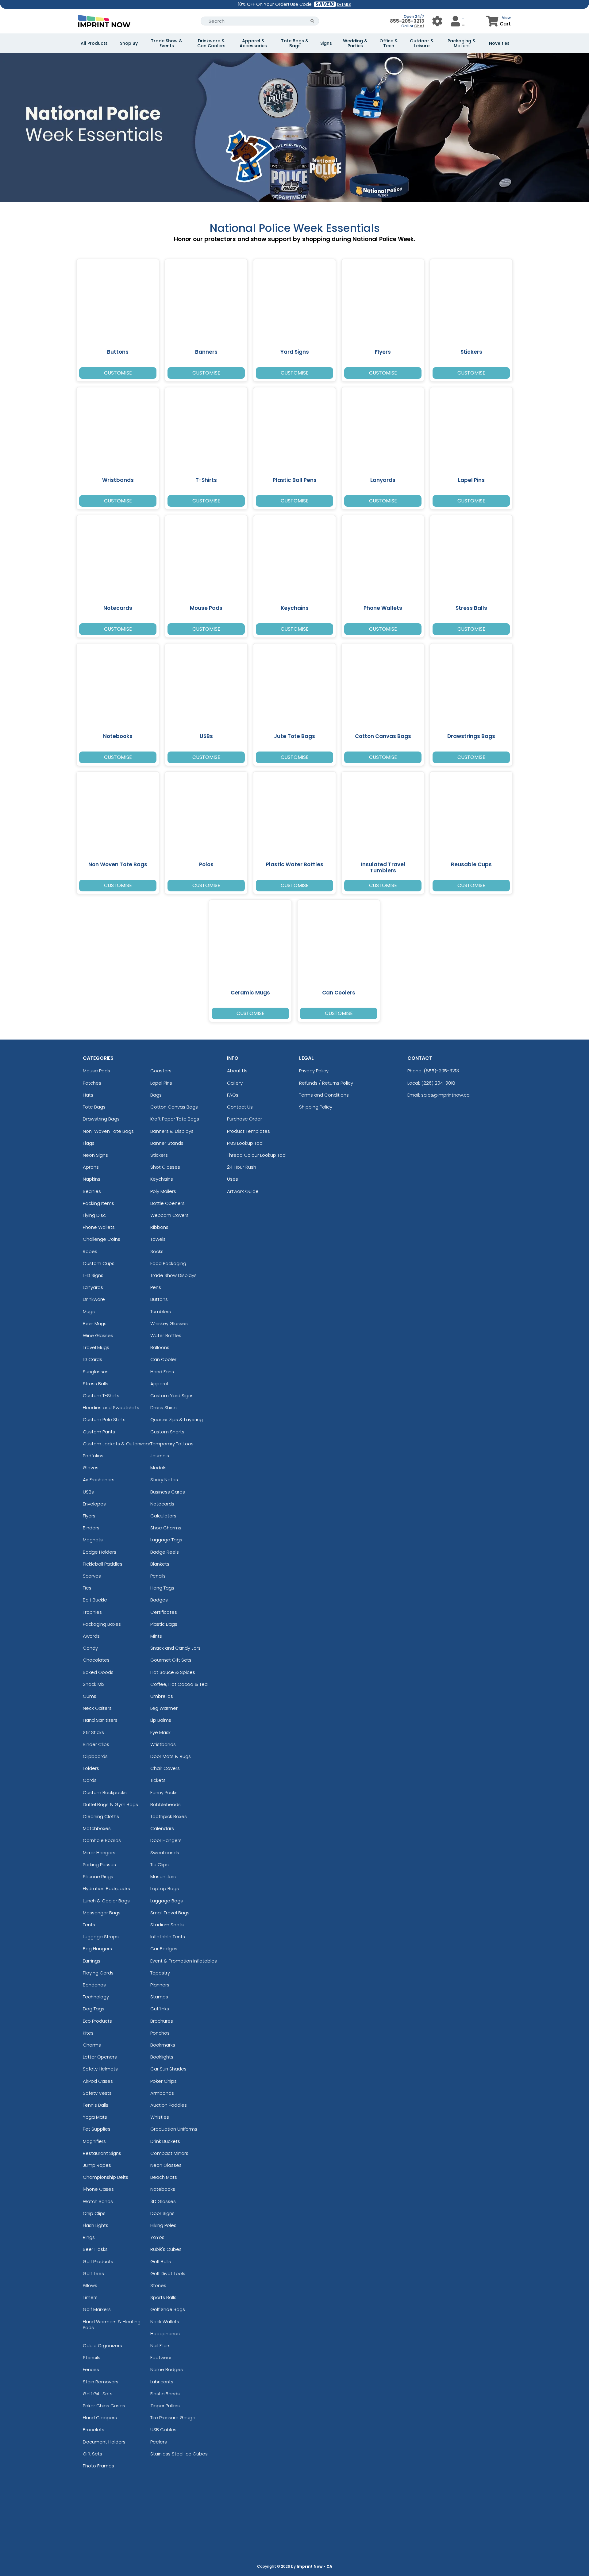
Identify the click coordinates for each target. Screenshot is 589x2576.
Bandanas (94, 1985)
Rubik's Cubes (166, 2249)
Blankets (160, 1564)
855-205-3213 (407, 21)
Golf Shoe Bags (168, 2309)
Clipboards (95, 1756)
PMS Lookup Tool (245, 1143)
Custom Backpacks (105, 1792)
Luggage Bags (167, 1901)
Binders (91, 1528)
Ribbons (159, 1227)
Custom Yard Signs (172, 1396)
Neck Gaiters (97, 1708)
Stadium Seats (167, 1925)
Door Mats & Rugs (171, 1756)
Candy (90, 1648)
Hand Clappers (100, 2418)
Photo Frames (98, 2466)
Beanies (92, 1191)
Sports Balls (163, 2297)
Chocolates (96, 1660)
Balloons (160, 1347)
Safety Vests (97, 2093)
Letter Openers (100, 2057)
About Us (237, 1071)
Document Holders (104, 2442)
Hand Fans (162, 1372)
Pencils (158, 1576)
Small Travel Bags (170, 1913)
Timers (90, 2297)
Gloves (91, 1468)
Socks (157, 1251)
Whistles (160, 2117)
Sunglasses (96, 1372)
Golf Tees (93, 2273)
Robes (90, 1251)
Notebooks (163, 2189)
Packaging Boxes (102, 1624)
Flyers (89, 1516)
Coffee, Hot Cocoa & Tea (179, 1684)
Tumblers (161, 1311)
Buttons (159, 1299)
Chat (419, 26)
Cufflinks (160, 2009)
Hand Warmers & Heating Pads (112, 2324)
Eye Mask (160, 1732)
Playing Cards (98, 1973)
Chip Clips (94, 2213)
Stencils (92, 2357)
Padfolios (93, 1456)
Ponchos (160, 2033)
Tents (89, 1925)
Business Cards (168, 1492)
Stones (158, 2285)
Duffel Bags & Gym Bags (110, 1804)
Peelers (159, 2442)
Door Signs (162, 2213)
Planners (160, 1985)
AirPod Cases (98, 2081)
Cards (90, 1780)
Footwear (161, 2357)
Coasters (161, 1071)
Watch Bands (98, 2201)
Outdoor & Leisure (422, 43)
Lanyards (93, 1287)
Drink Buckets (165, 2141)
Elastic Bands (165, 2394)
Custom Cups (99, 1263)
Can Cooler (163, 1359)
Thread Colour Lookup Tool (257, 1155)
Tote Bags (94, 1107)
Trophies (92, 1612)
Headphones (165, 2334)
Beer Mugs (95, 1323)
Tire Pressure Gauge (173, 2418)
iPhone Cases (98, 2189)
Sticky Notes (164, 1480)
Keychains (162, 1179)
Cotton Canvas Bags (174, 1107)
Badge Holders (100, 1552)
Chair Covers (165, 1768)
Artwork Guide (243, 1191)
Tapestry (160, 1973)
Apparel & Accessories (253, 43)
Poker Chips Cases (104, 2406)
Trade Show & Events (167, 43)
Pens (156, 1287)
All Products (94, 43)
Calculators (163, 1516)
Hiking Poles (163, 2225)
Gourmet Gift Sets (171, 1660)
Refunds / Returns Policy (326, 1083)
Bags (156, 1095)
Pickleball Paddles (103, 1564)
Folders (91, 1768)
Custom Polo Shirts (104, 1419)
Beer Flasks (95, 2249)
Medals (158, 1468)
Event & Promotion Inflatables (184, 1961)
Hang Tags (162, 1588)
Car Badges (164, 1949)
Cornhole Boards (102, 1840)
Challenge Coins (102, 1239)
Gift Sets (92, 2454)
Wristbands (163, 1744)
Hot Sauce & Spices (173, 1672)
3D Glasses (163, 2201)
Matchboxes (97, 1828)
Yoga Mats (95, 2117)
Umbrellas (162, 1696)
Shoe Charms (166, 1528)
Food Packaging (168, 1263)
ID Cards (92, 1359)
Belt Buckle (95, 1600)
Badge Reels (165, 1552)
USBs (88, 1492)
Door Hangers (166, 1840)
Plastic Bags (164, 1624)
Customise (118, 373)
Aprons (91, 1167)
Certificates (164, 1612)
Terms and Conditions (324, 1095)
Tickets (158, 1780)
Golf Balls (161, 2261)
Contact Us (240, 1107)
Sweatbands (165, 1853)
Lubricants (162, 2382)
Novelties (499, 43)
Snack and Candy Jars (175, 1648)
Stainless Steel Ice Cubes (179, 2454)
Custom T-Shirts (101, 1396)
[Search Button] (312, 21)
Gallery (235, 1083)
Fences (91, 2369)
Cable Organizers (102, 2345)
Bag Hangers (97, 1949)
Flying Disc (94, 1215)
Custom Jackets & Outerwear (117, 1444)
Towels (158, 1239)
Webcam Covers (169, 1215)
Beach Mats (164, 2177)
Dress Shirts (164, 1407)
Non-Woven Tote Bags (108, 1131)
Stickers (159, 1155)
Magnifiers (94, 2141)
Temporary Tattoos (172, 1444)
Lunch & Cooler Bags (106, 1901)
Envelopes (94, 1504)
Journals (160, 1456)
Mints (156, 1636)
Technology (96, 1997)
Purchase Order (244, 1119)
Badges (159, 1600)
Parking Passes (99, 1865)
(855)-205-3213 (441, 1071)
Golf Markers (97, 2309)
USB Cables (163, 2430)
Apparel (159, 1384)
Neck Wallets (165, 2322)
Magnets (93, 1540)
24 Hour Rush (242, 1167)
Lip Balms (161, 1720)
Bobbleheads (166, 1804)
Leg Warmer (164, 1708)
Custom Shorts (167, 1432)
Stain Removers (101, 2382)
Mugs (89, 1311)
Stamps (159, 1997)
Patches (92, 1083)
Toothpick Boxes (169, 1816)
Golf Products (98, 2261)
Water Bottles (166, 1335)
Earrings (92, 1961)
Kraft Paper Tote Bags (175, 1119)
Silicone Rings (98, 1876)
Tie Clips (160, 1865)
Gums (90, 1696)
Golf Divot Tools (168, 2273)
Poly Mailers (163, 1191)
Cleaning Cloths (101, 1816)
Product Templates (248, 1131)
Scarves (92, 1576)
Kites (88, 2033)
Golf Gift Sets (98, 2394)
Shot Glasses (165, 1167)
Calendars (162, 1828)
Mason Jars (163, 1876)
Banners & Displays (172, 1131)
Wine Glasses (98, 1335)
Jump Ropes (97, 2165)
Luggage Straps (101, 1937)
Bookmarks (163, 2045)
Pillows (90, 2285)
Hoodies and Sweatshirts (111, 1407)
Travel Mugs (96, 1347)
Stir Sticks (93, 1732)
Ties (87, 1588)
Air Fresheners (99, 1480)
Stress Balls (96, 1384)
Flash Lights (96, 2225)
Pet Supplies (97, 2129)
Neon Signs (95, 1155)
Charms (92, 2045)
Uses (233, 1179)
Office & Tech (389, 43)
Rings (89, 2237)
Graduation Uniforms (174, 2129)
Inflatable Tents (168, 1937)
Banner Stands (167, 1143)
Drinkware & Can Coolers (211, 43)
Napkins (92, 1179)
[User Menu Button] (437, 21)
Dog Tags (94, 2009)
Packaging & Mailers (462, 43)
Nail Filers (160, 2345)
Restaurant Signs (102, 2153)
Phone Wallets (99, 1227)
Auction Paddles (169, 2105)
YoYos (157, 2237)
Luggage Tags (166, 1540)
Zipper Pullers (165, 2406)
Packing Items (98, 1203)
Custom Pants (99, 1432)
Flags (89, 1143)
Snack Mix (94, 1684)
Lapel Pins (161, 1083)
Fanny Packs (164, 1792)
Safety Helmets (100, 2069)
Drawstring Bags (101, 1119)
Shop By (129, 43)
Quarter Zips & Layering (177, 1419)
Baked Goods (98, 1672)
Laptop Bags (165, 1888)
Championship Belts (106, 2177)
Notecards (162, 1504)
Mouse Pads (96, 1071)
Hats (88, 1095)
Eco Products (97, 2021)
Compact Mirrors (169, 2153)
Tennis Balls (96, 2105)
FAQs (233, 1095)
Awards (91, 1636)
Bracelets (94, 2430)
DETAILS (344, 4)
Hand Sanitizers (100, 1720)
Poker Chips (164, 2081)
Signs (326, 43)
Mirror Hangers (99, 1853)
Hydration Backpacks (106, 1888)
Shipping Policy (316, 1107)
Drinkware (94, 1299)
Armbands (162, 2093)
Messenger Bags (102, 1913)
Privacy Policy (314, 1071)
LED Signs (93, 1275)
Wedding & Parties (355, 43)
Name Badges (167, 2369)
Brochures (162, 2021)
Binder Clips (96, 1744)
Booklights (162, 2057)
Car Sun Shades (168, 2069)
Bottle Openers (167, 1203)
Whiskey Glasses (169, 1323)
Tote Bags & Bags (295, 43)
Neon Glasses (166, 2165)
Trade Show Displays (173, 1275)
